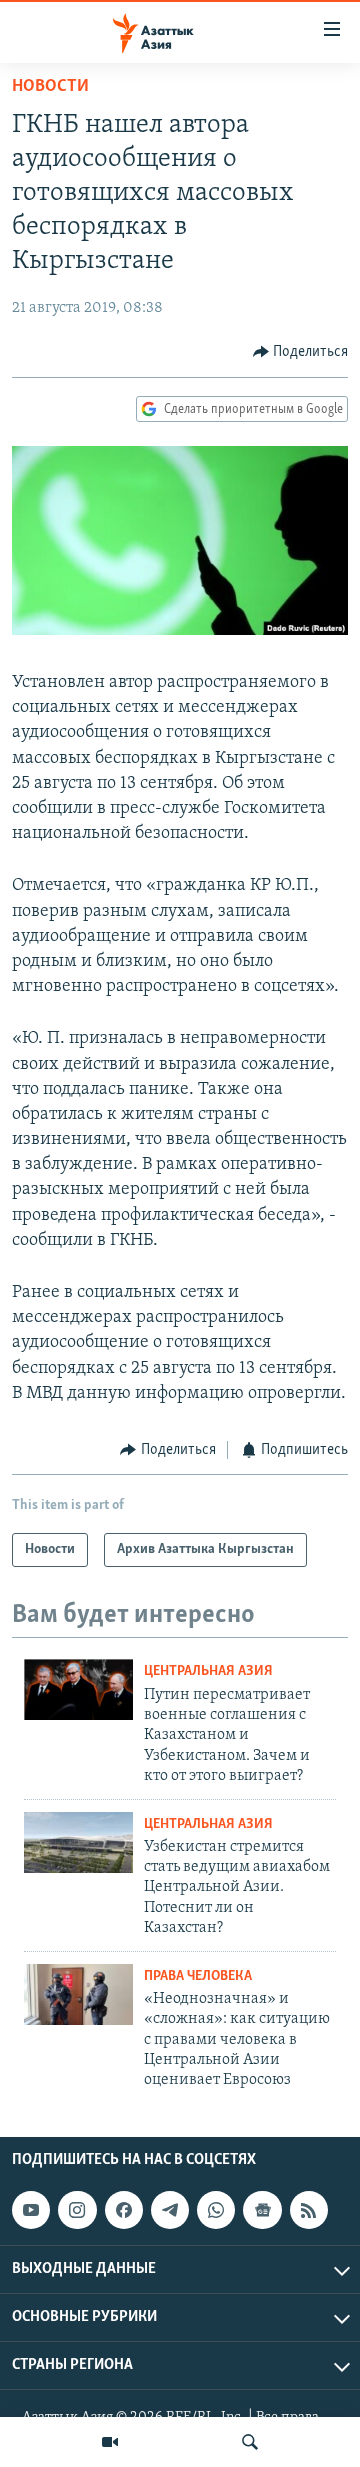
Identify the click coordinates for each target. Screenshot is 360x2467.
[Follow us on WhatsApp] (216, 2210)
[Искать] (250, 2442)
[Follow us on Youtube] (31, 2210)
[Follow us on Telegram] (170, 2210)
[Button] (301, 352)
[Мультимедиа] (110, 2442)
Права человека (198, 1976)
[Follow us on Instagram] (77, 2210)
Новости (50, 87)
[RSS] (309, 2210)
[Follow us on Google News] (262, 2210)
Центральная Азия (208, 1671)
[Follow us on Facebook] (124, 2210)
